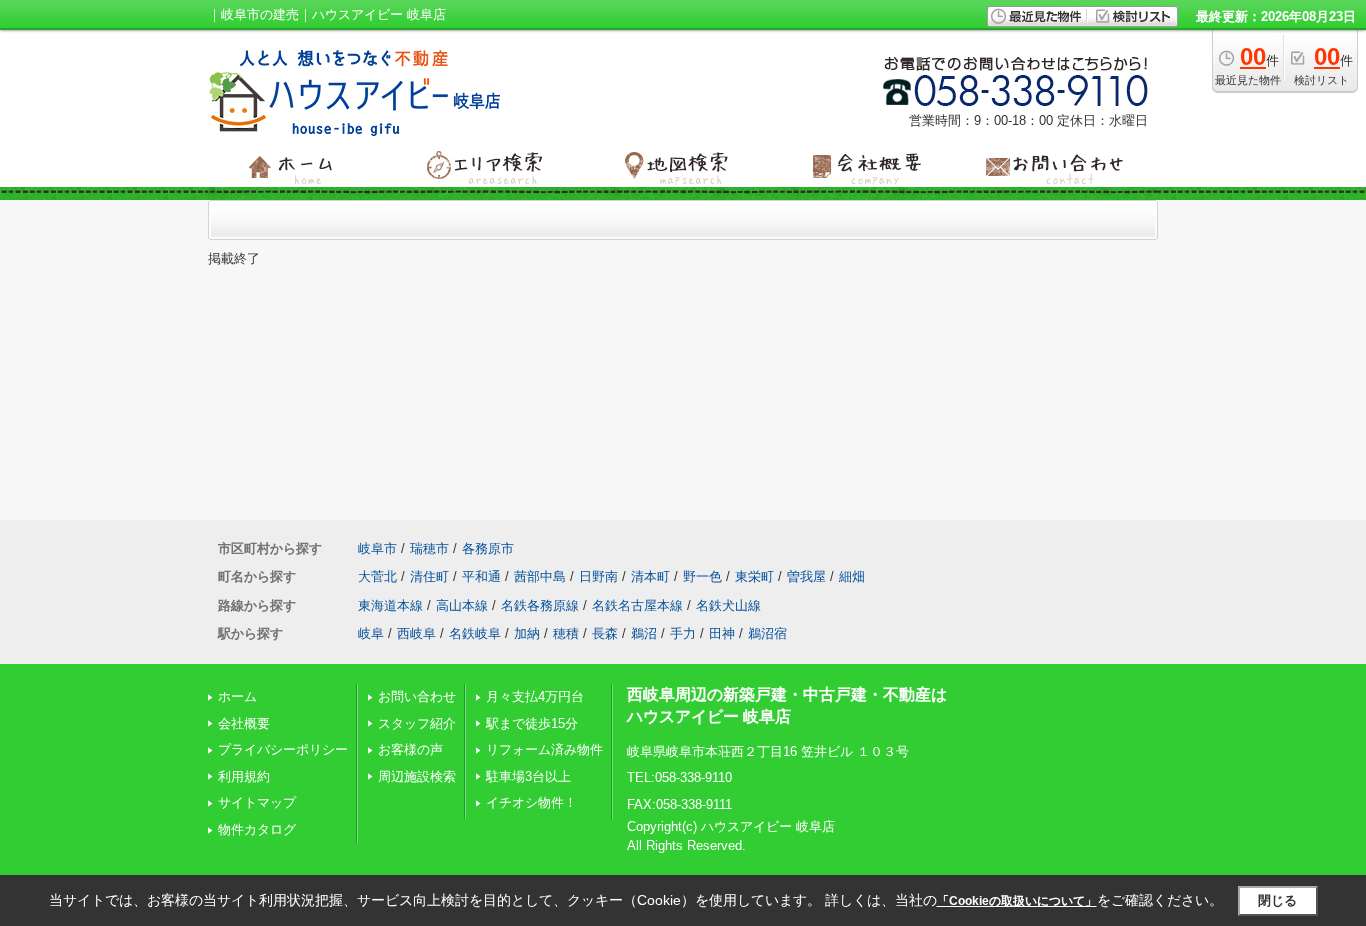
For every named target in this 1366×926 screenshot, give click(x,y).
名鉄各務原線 (540, 605)
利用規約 (244, 776)
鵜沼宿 (767, 633)
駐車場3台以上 (528, 776)
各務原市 (488, 548)
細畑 (852, 576)
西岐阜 (416, 633)
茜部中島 (540, 576)
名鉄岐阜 (475, 633)
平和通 (481, 576)
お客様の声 (410, 749)
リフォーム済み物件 (544, 749)
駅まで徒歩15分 (532, 723)
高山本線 (462, 605)
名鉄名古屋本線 (637, 605)
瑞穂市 (429, 548)
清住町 (429, 576)
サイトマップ (257, 802)
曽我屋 (806, 576)
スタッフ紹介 (417, 723)
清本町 (650, 576)
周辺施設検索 (417, 776)
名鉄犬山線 (728, 605)
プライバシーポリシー (283, 749)
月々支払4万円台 (535, 696)
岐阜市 (377, 548)
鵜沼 (644, 633)
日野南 (598, 576)
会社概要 (244, 723)
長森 (605, 633)
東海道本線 (390, 605)
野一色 (702, 576)
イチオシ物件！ (531, 802)
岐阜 (371, 633)
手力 (683, 633)
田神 (722, 633)
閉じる (1277, 900)
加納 (527, 633)
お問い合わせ (417, 696)
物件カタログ (257, 829)
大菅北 (377, 576)
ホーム (237, 696)
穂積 (566, 633)
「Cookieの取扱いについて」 (1017, 901)
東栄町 (754, 576)
